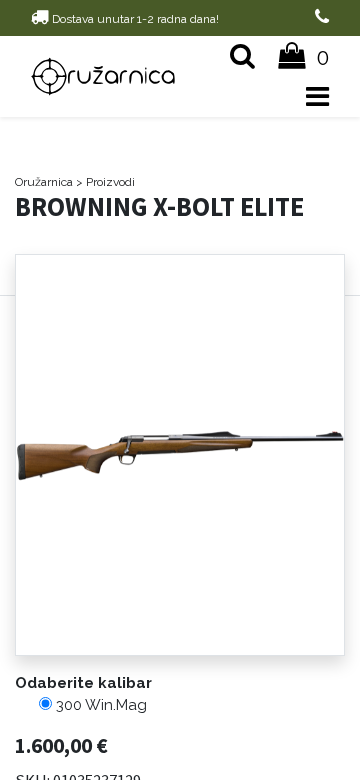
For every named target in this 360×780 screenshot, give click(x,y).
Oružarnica (44, 182)
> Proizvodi (105, 182)
